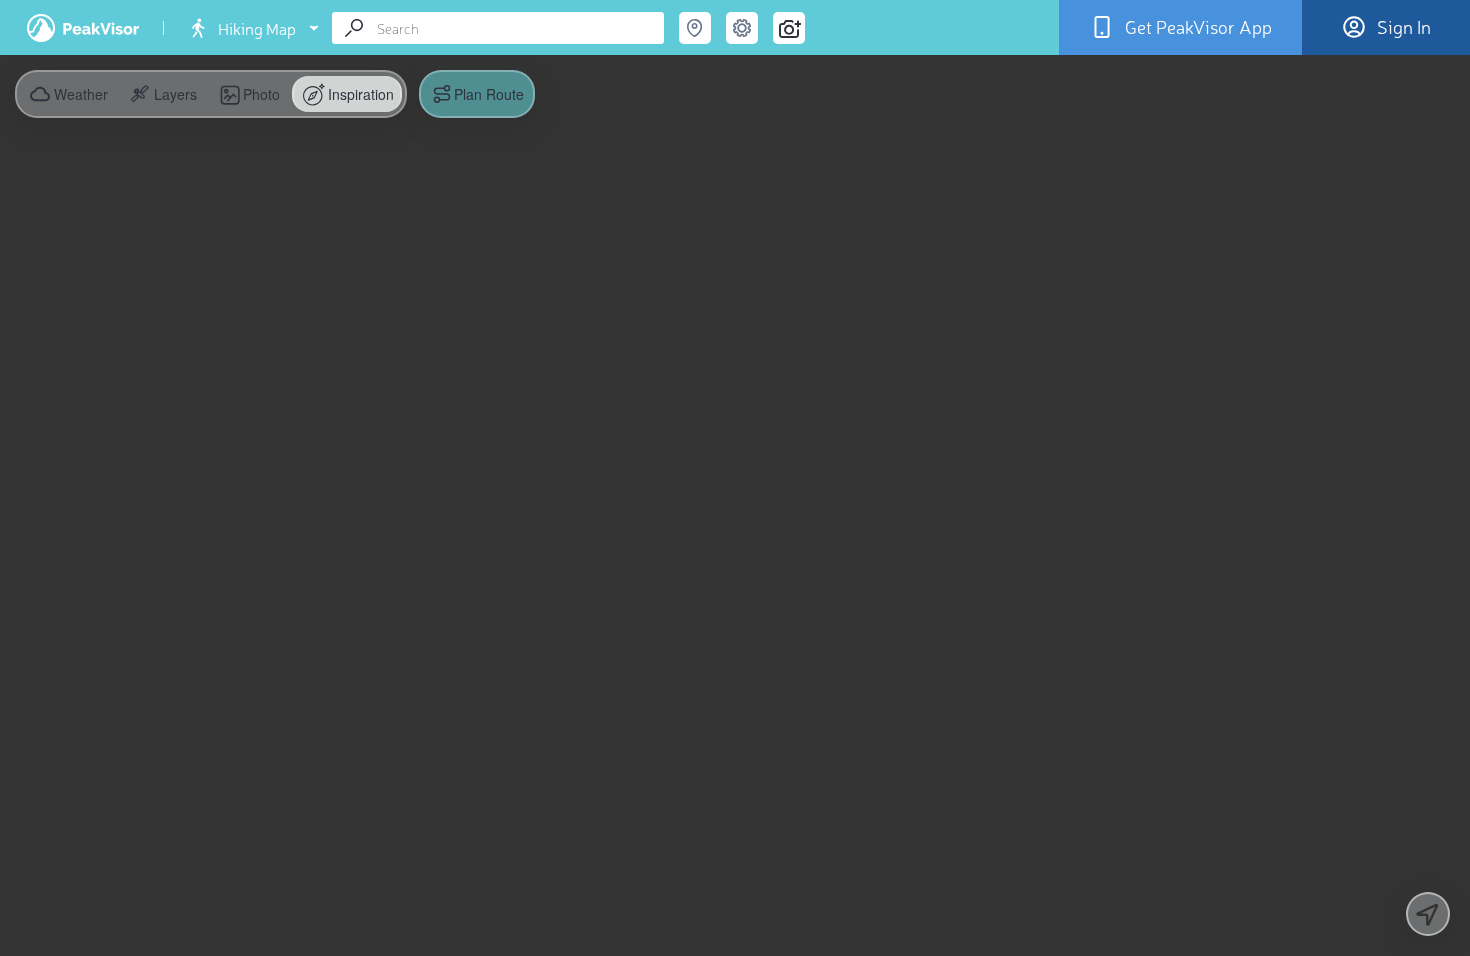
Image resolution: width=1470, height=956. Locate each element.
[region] (735, 478)
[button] (161, 94)
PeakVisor (83, 28)
